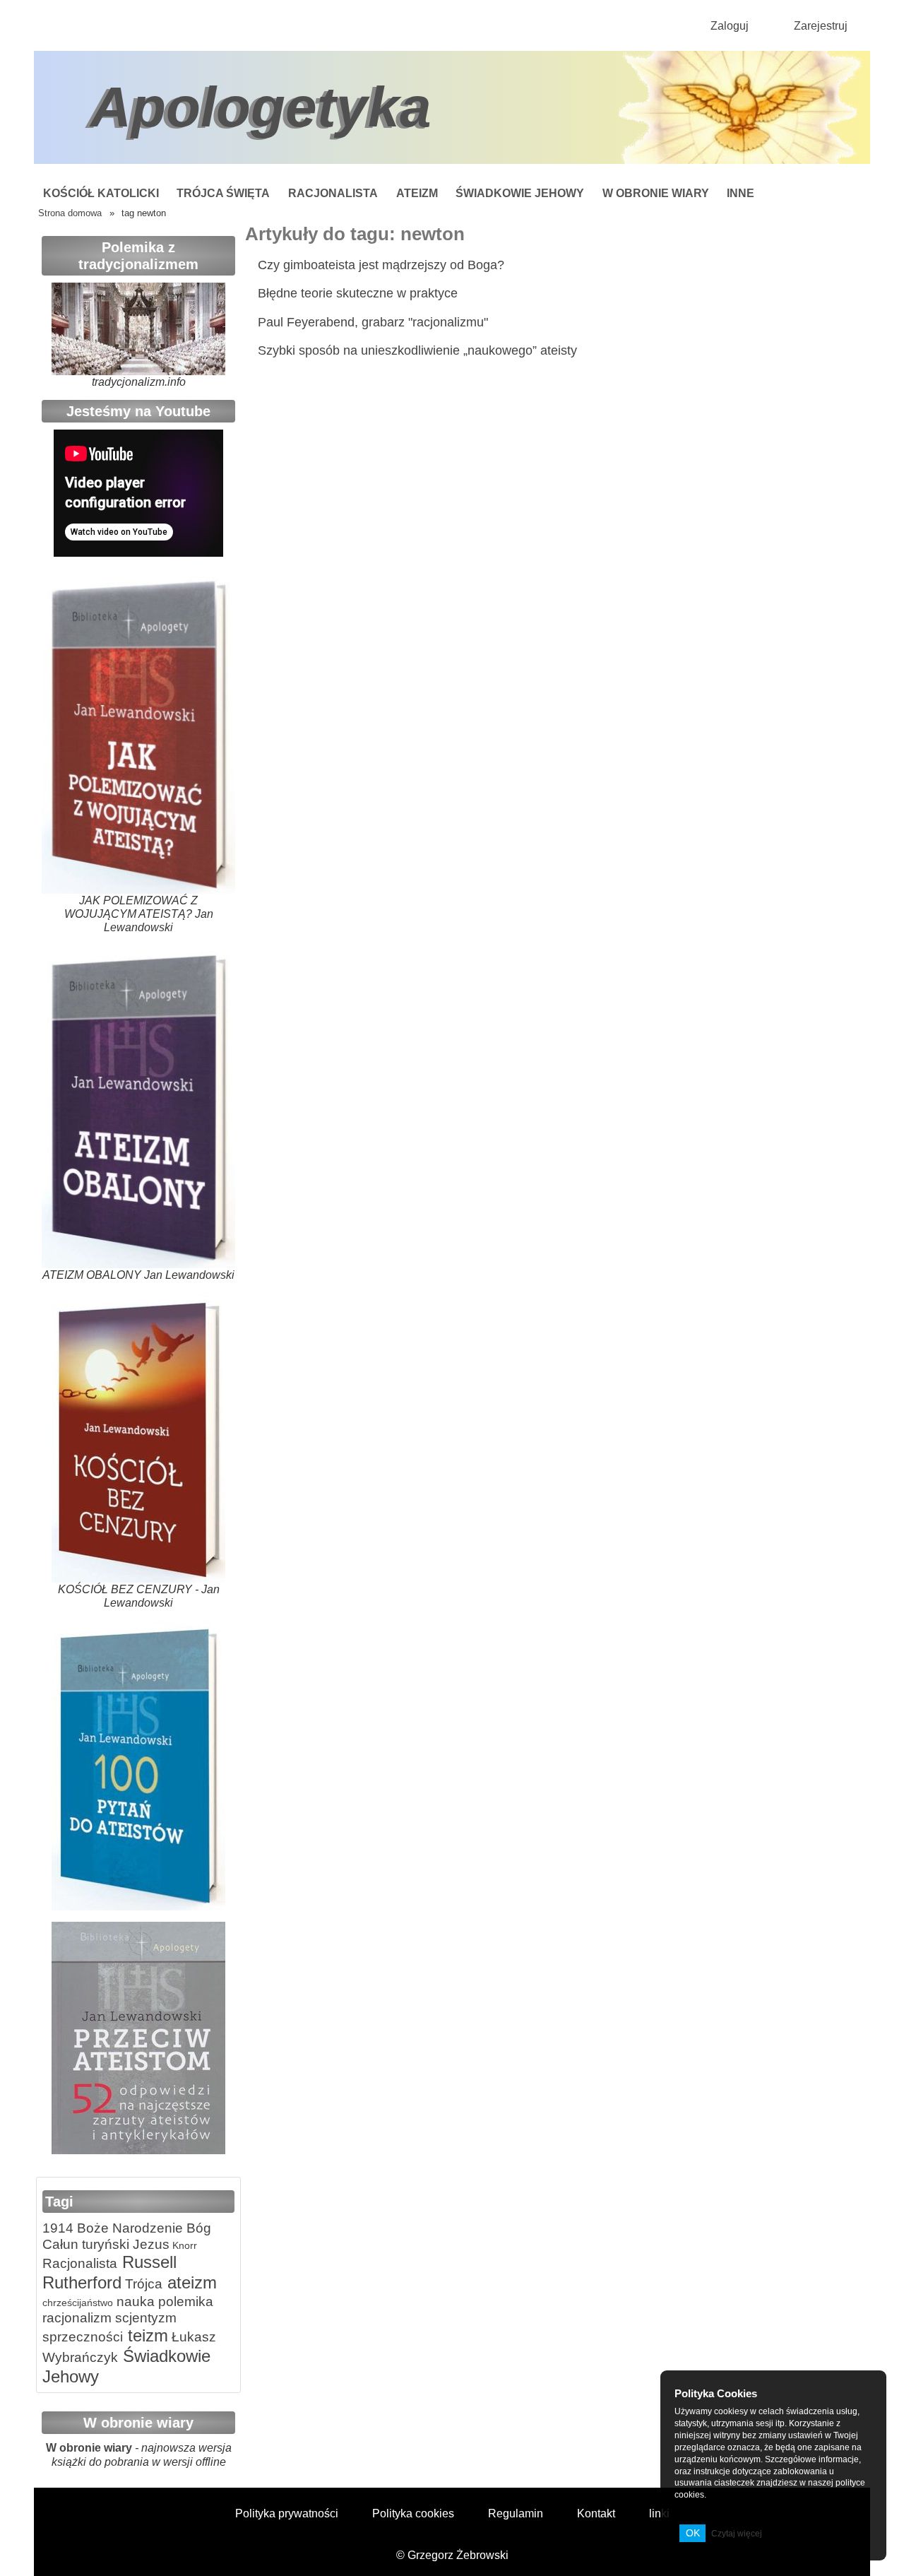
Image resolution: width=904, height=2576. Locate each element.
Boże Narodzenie (128, 2228)
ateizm (190, 2282)
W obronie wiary (656, 193)
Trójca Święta (223, 193)
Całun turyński (86, 2244)
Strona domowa (70, 213)
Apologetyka (261, 107)
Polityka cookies (413, 2513)
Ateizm (417, 193)
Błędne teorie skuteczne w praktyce (358, 293)
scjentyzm (144, 2318)
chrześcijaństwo (78, 2303)
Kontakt (596, 2513)
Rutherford (82, 2282)
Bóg (197, 2228)
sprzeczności (83, 2337)
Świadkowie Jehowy (520, 193)
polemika (184, 2302)
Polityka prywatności (287, 2513)
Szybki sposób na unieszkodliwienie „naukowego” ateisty (417, 350)
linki (659, 2513)
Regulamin (516, 2513)
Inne (741, 193)
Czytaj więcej (737, 2534)
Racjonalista (333, 193)
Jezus (149, 2244)
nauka (134, 2302)
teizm (145, 2335)
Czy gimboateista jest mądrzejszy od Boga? (381, 265)
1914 (58, 2228)
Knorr (183, 2245)
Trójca (142, 2284)
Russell (147, 2262)
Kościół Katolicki (101, 193)
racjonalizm (77, 2318)
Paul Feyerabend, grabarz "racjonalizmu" (373, 322)
